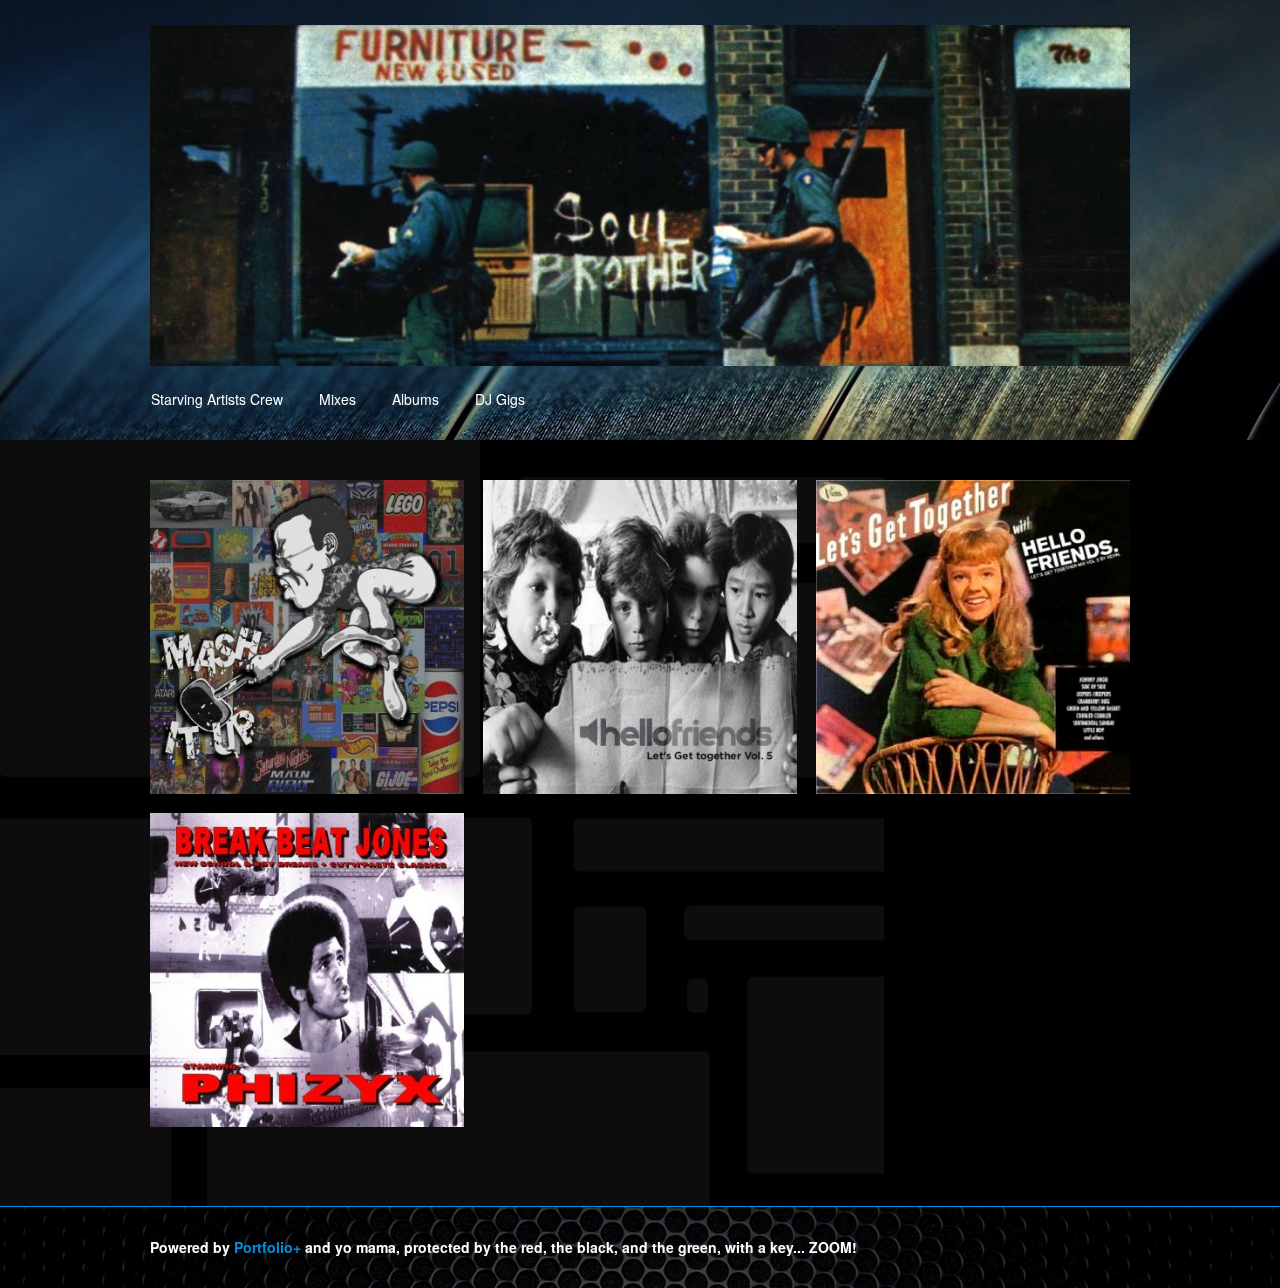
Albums (415, 399)
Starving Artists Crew (217, 399)
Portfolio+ (267, 1247)
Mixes (337, 399)
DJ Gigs (500, 399)
